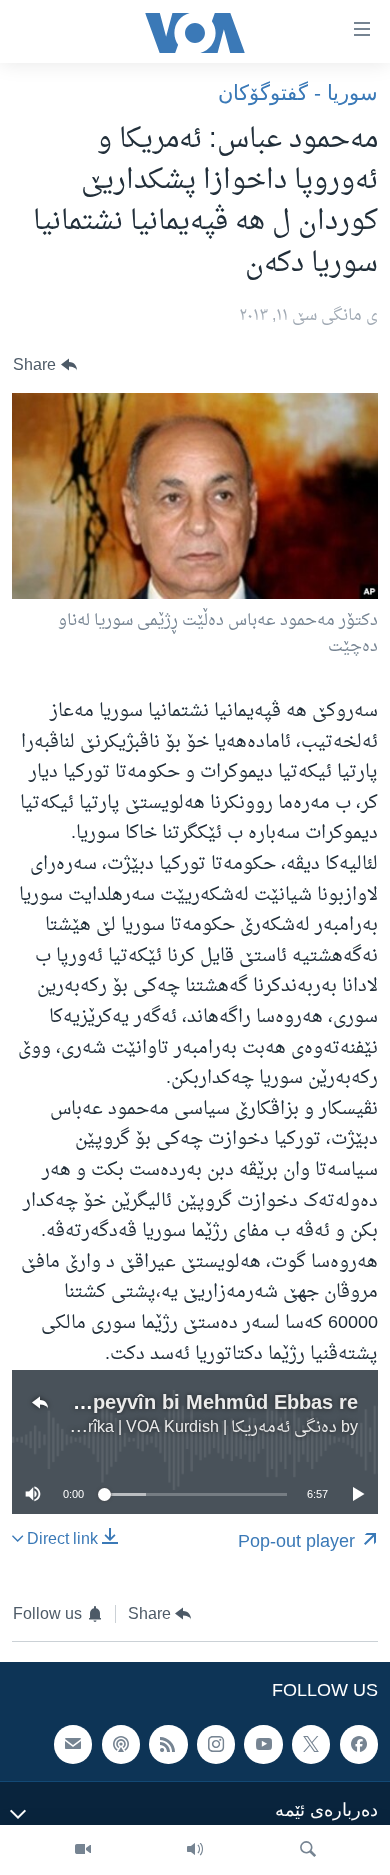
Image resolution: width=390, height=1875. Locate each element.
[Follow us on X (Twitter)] (311, 1745)
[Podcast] (121, 1745)
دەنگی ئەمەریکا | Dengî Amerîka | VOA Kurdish (172, 1428)
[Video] (83, 1850)
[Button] (45, 365)
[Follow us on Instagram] (216, 1745)
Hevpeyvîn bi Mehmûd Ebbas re (207, 1402)
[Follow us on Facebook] (359, 1745)
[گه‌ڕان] (308, 1850)
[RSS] (168, 1745)
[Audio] (195, 1850)
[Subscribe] (73, 1745)
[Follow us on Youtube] (263, 1745)
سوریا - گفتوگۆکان (298, 92)
